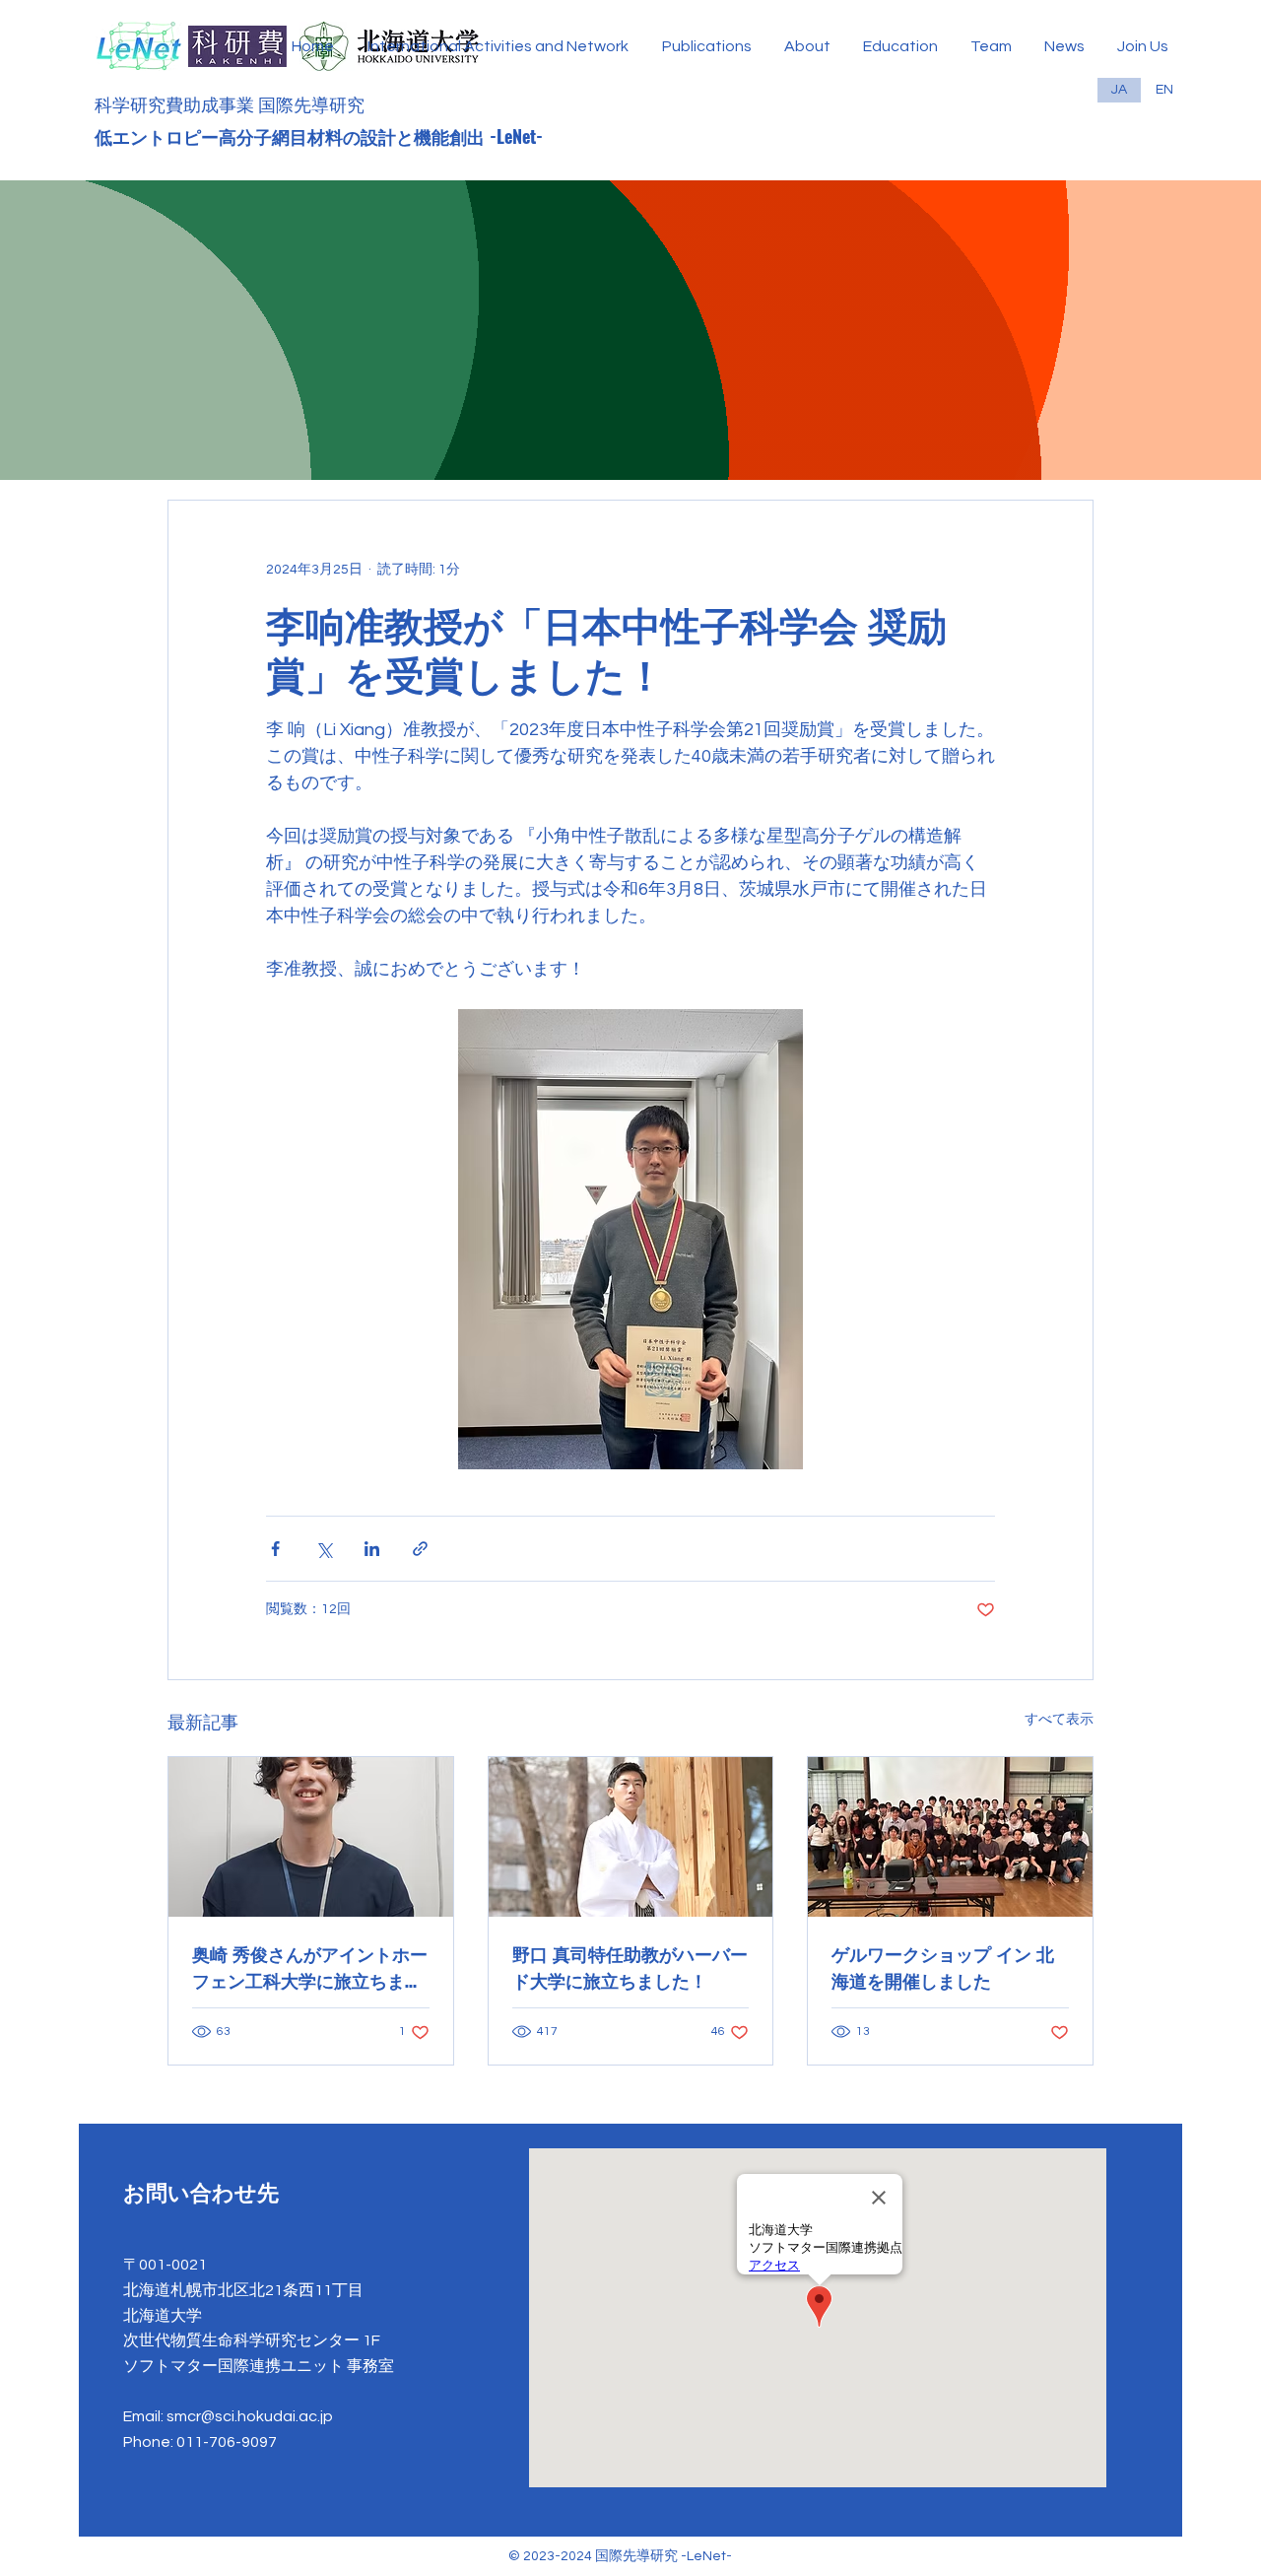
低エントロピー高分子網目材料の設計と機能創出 (292, 136)
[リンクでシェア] (420, 1549)
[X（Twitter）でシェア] (324, 1549)
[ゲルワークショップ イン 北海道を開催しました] (950, 1837)
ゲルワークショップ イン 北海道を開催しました (943, 1966)
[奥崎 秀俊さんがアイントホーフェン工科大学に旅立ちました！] (311, 1837)
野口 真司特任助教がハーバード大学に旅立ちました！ (630, 1966)
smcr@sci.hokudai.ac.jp (250, 2416)
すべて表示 (1059, 1720)
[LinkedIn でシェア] (372, 1549)
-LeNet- (519, 136)
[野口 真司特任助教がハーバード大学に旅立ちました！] (631, 1837)
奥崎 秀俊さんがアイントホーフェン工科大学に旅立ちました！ (310, 1967)
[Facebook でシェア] (275, 1549)
